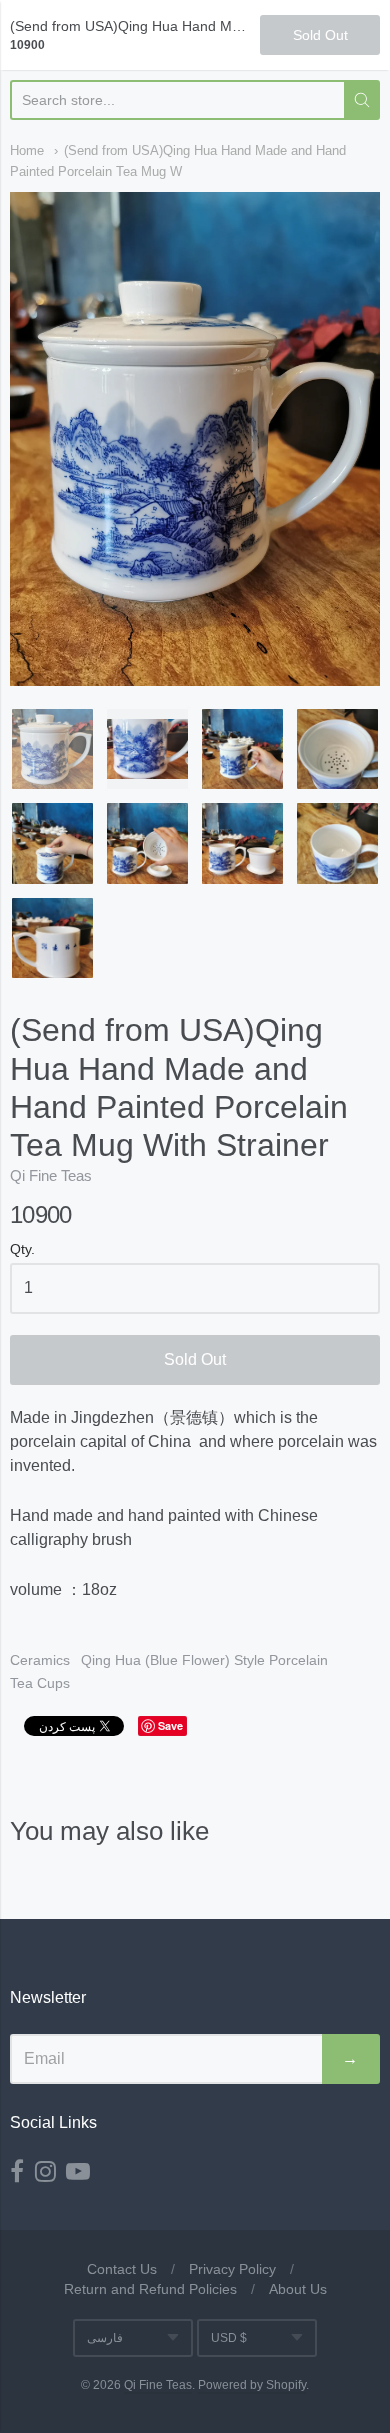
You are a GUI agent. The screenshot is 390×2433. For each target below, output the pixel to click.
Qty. (22, 1249)
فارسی (105, 2338)
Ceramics (40, 1660)
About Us (298, 2289)
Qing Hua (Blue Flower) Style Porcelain (204, 1660)
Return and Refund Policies (150, 2289)
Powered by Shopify (252, 2385)
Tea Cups (40, 1683)
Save (170, 1725)
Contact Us (122, 2269)
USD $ (229, 2338)
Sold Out (195, 1359)
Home (27, 150)
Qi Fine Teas (51, 1175)
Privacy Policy (232, 2269)
